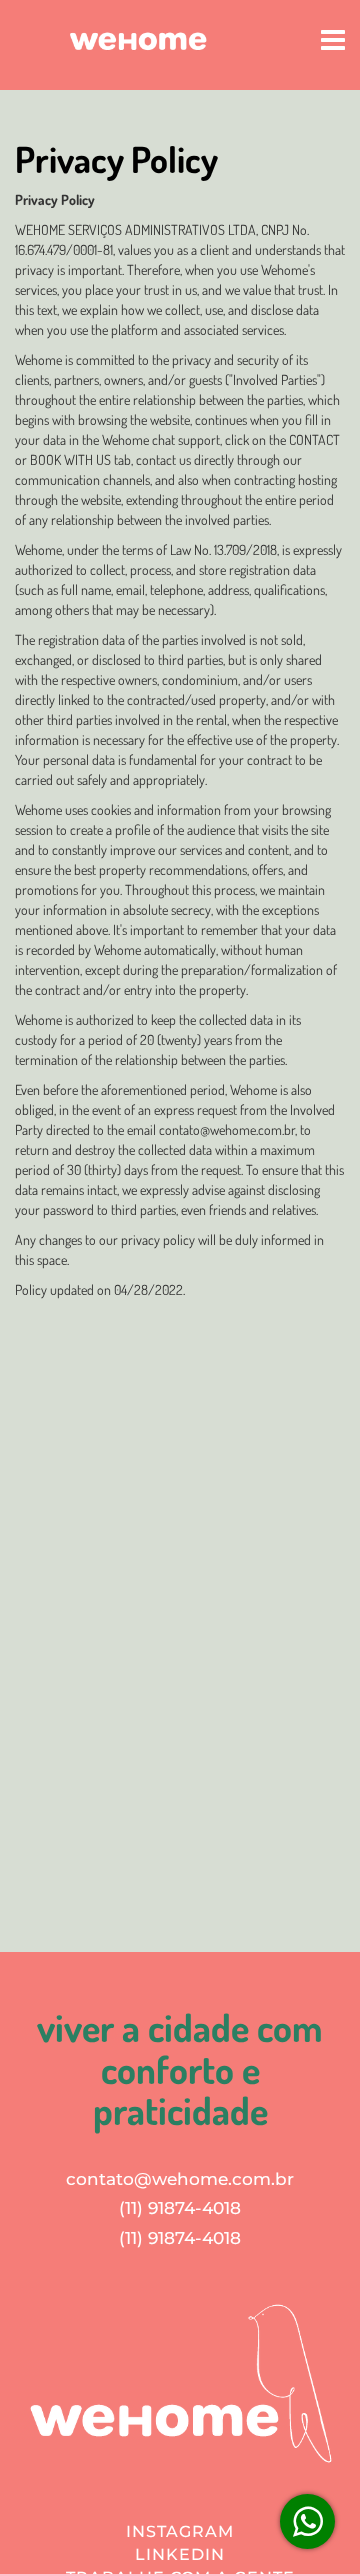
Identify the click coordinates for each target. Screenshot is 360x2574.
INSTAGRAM (180, 2531)
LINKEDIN (180, 2554)
